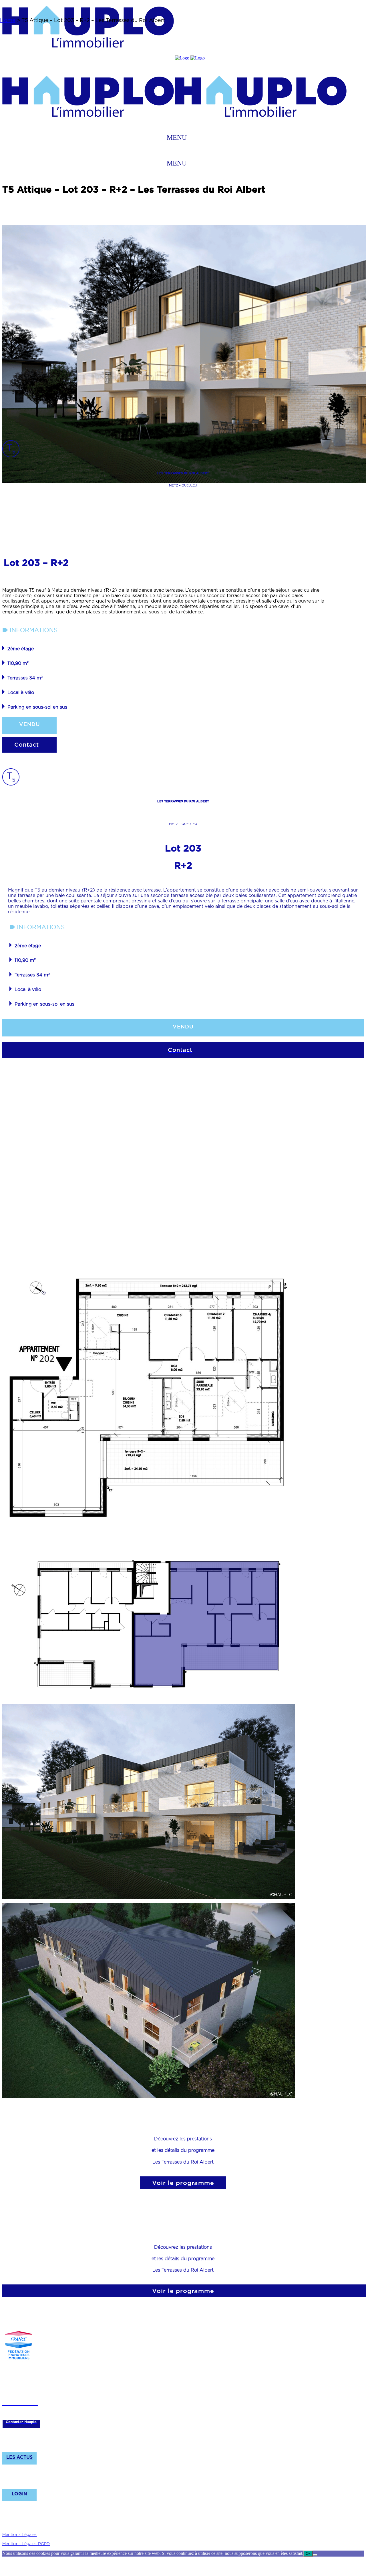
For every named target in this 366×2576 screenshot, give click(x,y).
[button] (177, 137)
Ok (308, 2554)
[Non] (315, 2555)
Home (8, 20)
